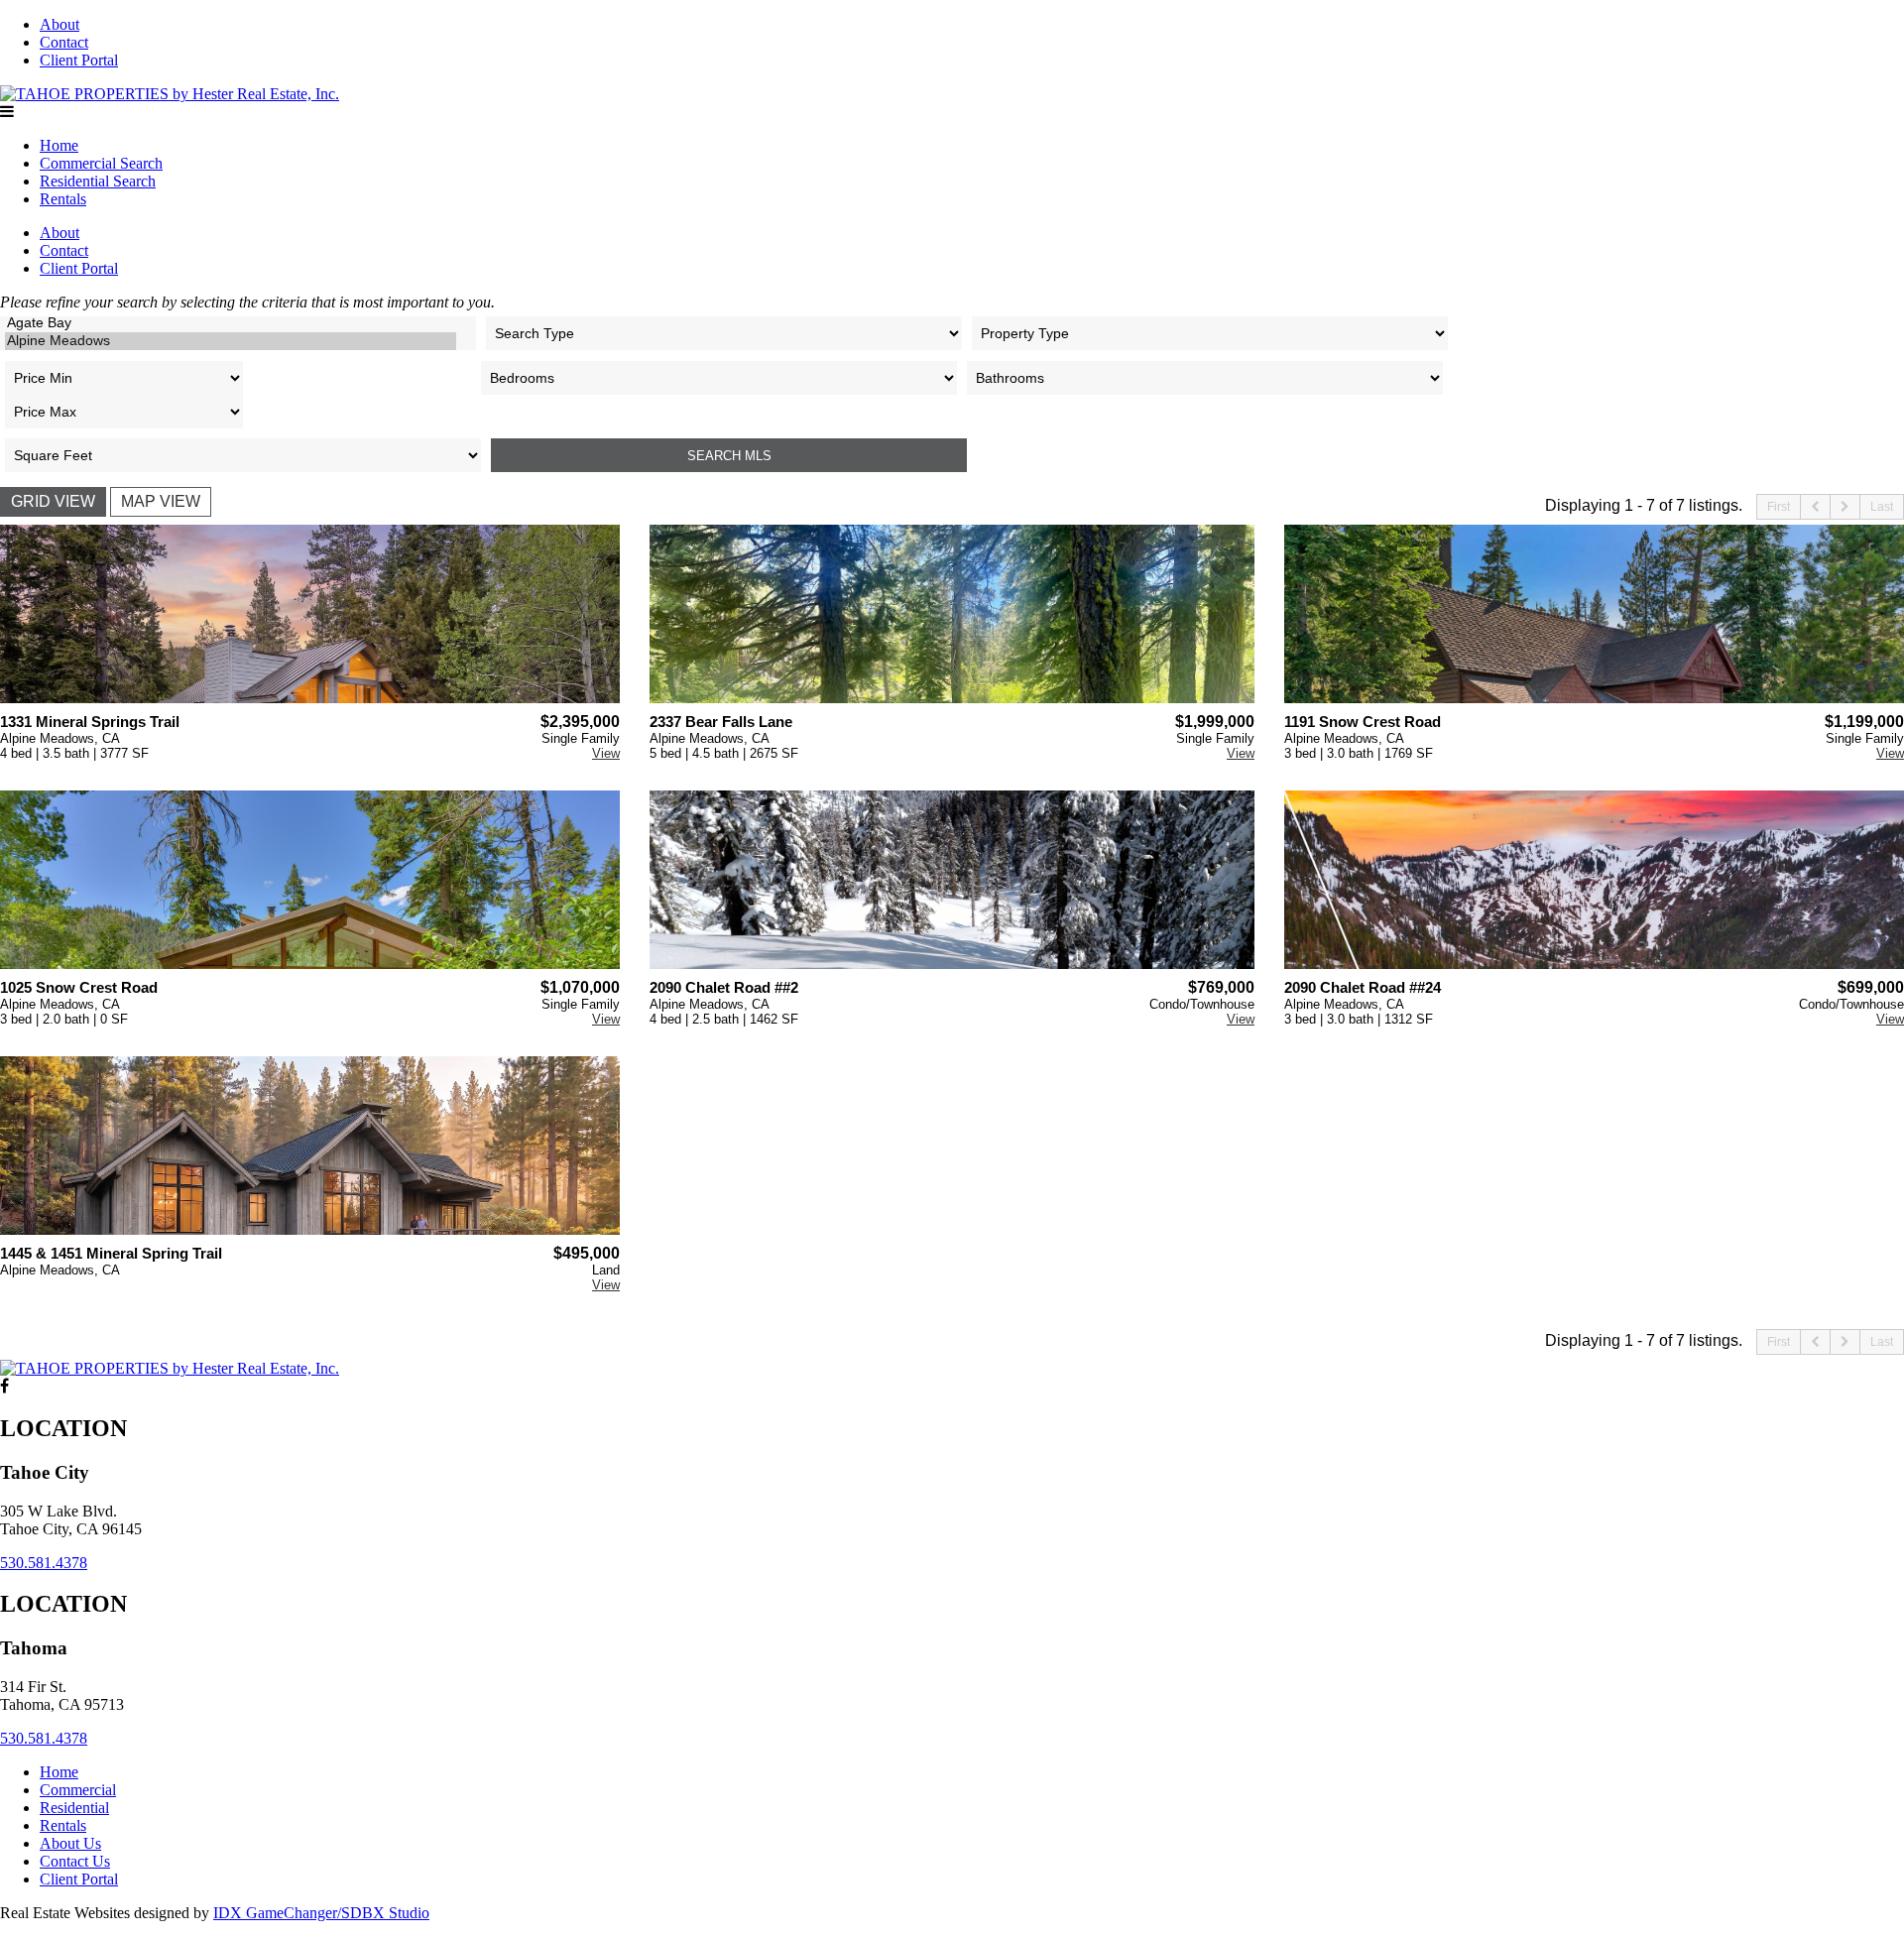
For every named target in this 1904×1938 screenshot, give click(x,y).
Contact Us (75, 1861)
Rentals (63, 199)
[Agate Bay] (231, 323)
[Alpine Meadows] (231, 341)
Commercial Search (101, 163)
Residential (74, 1808)
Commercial (78, 1790)
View (606, 753)
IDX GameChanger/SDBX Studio (321, 1913)
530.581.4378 (44, 1563)
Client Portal (79, 60)
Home (59, 145)
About (59, 24)
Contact (64, 42)
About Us (70, 1843)
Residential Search (98, 181)
